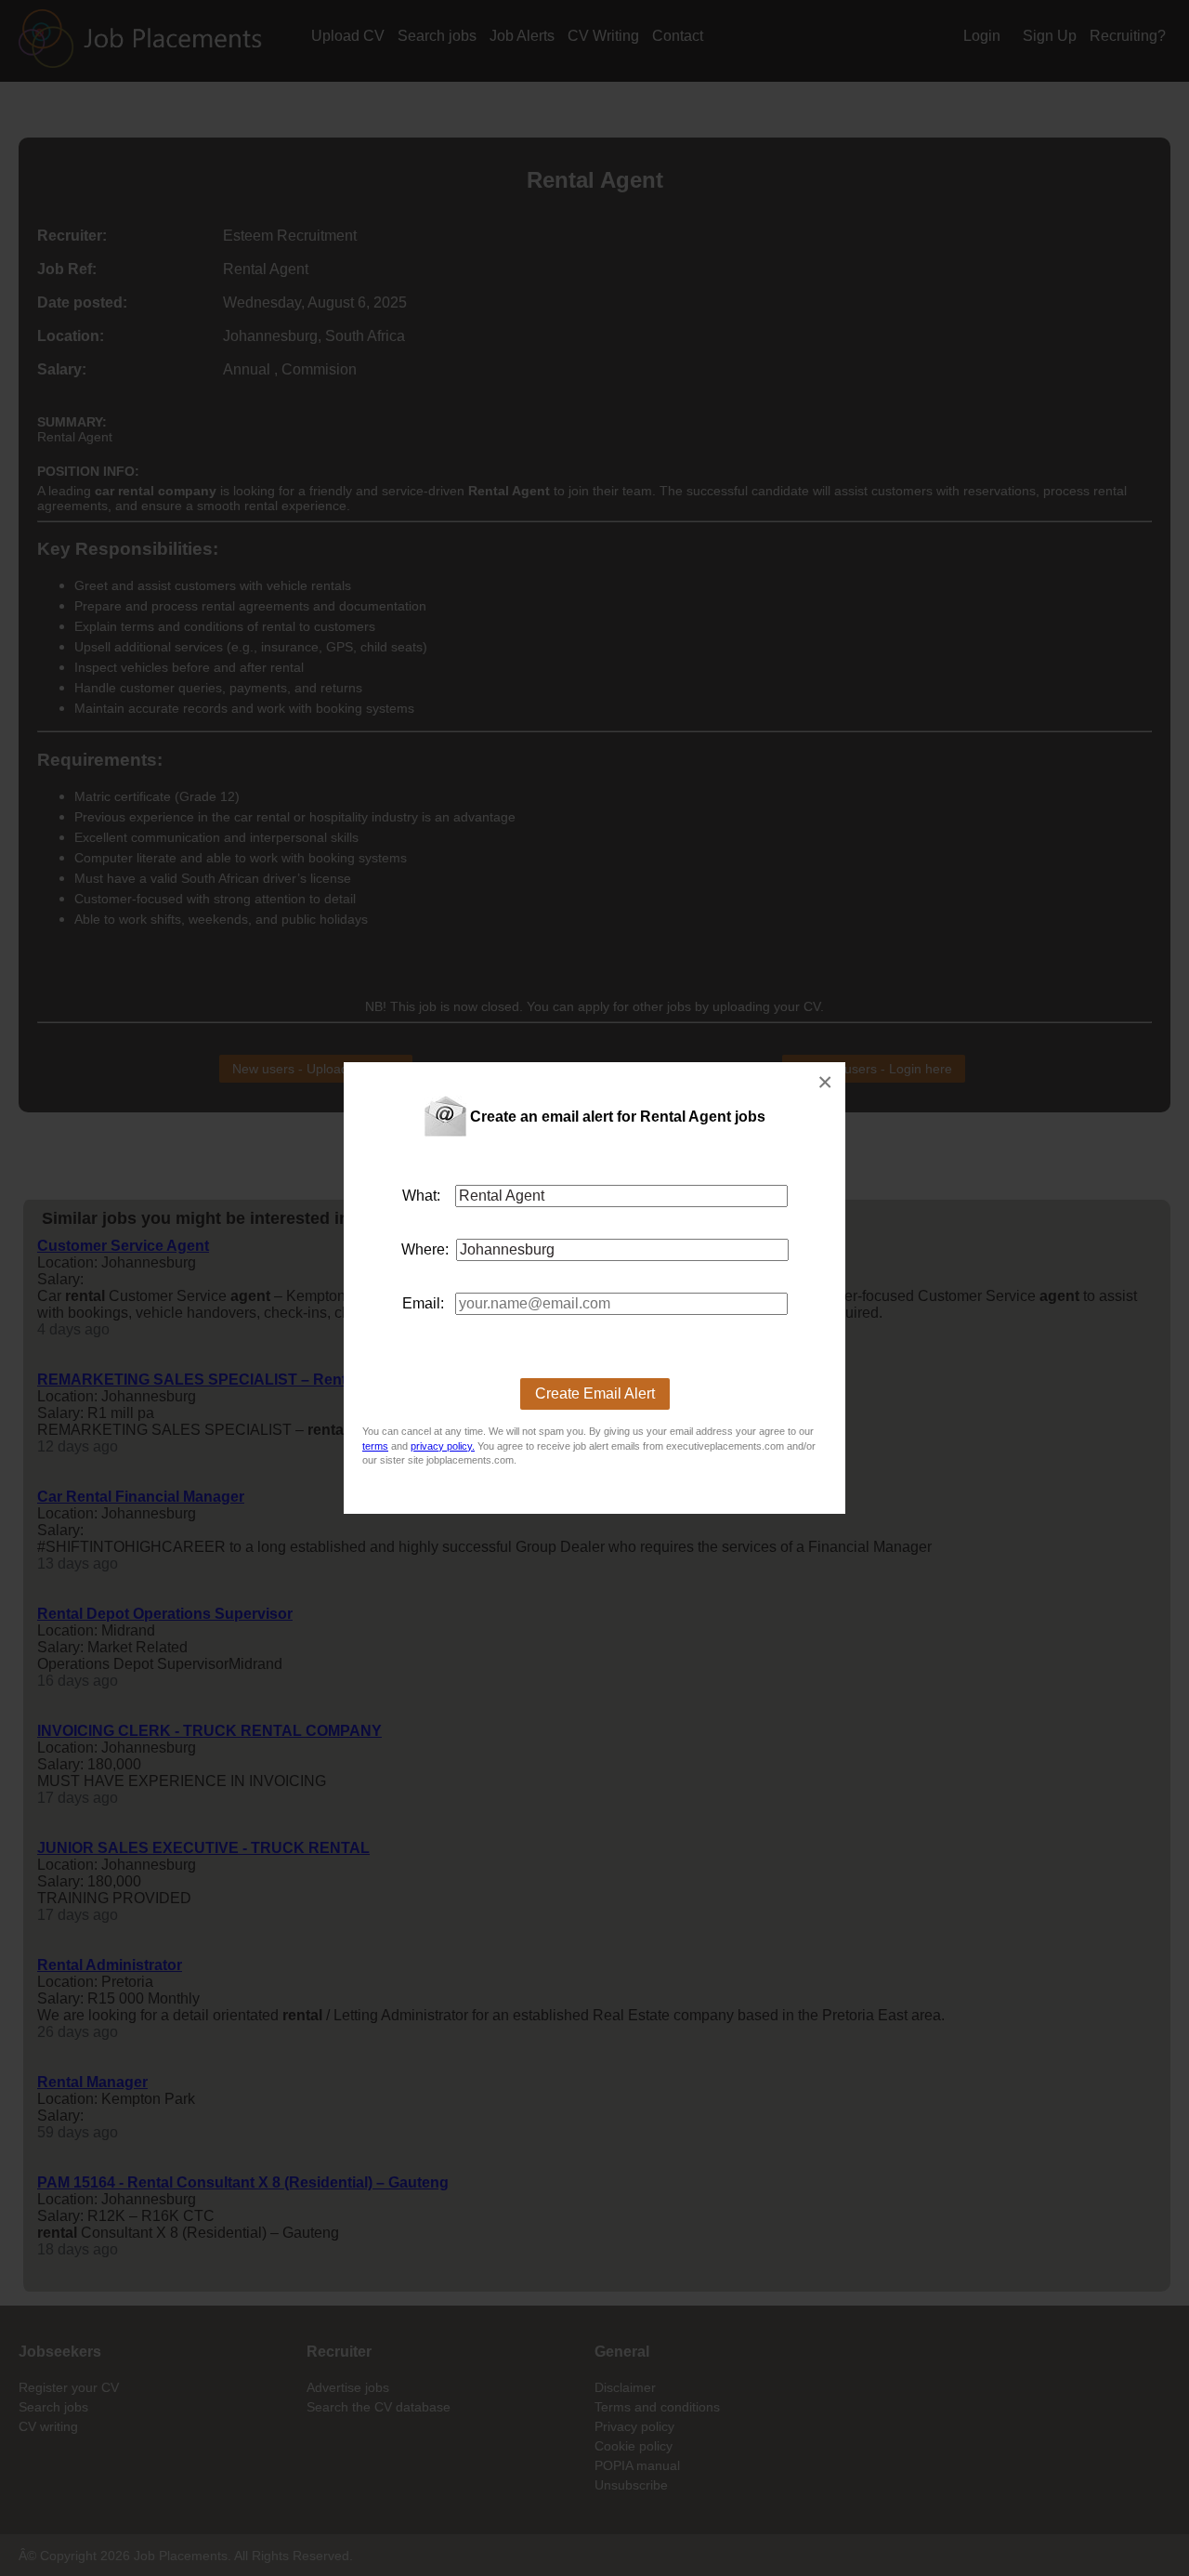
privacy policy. (443, 1446)
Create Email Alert (595, 1393)
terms (375, 1446)
